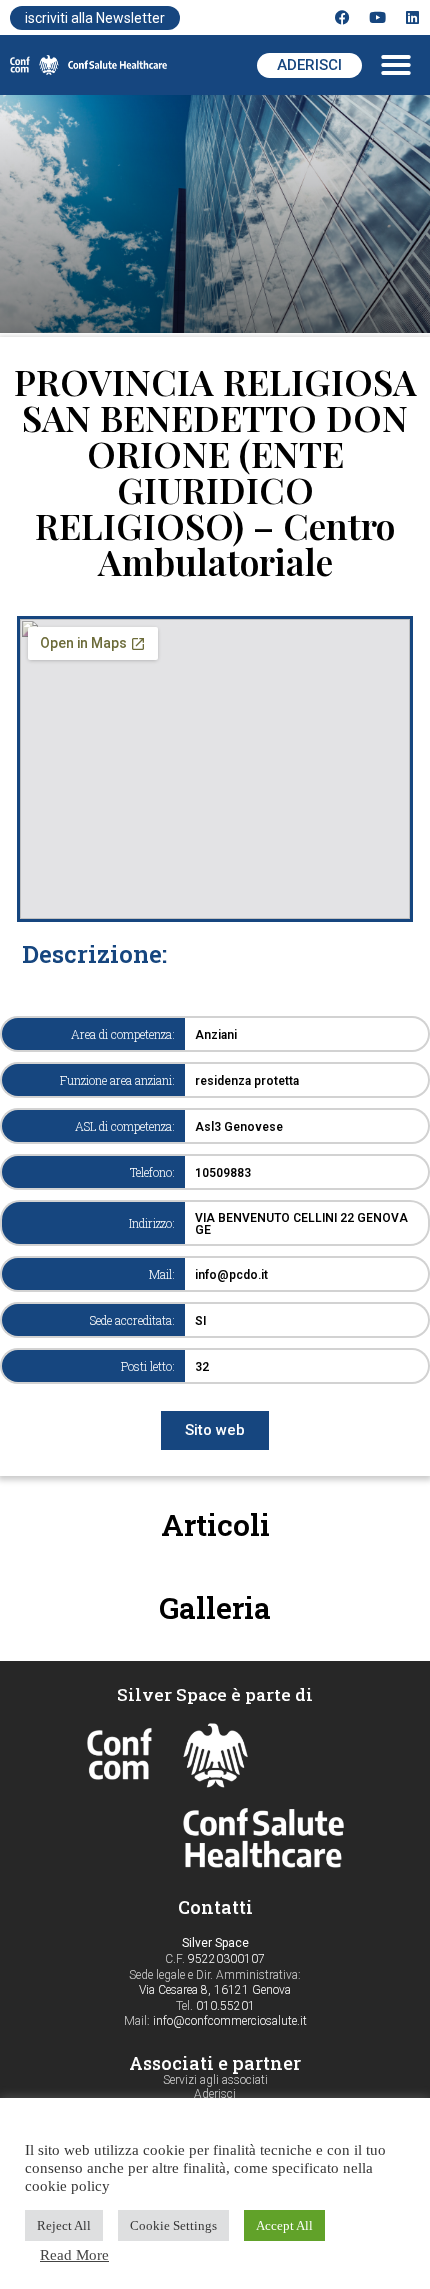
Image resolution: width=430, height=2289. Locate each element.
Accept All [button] (284, 2225)
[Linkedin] (412, 17)
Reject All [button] (64, 2225)
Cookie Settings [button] (173, 2225)
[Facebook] (342, 17)
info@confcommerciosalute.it (230, 2021)
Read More (74, 2255)
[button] (396, 65)
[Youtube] (377, 17)
